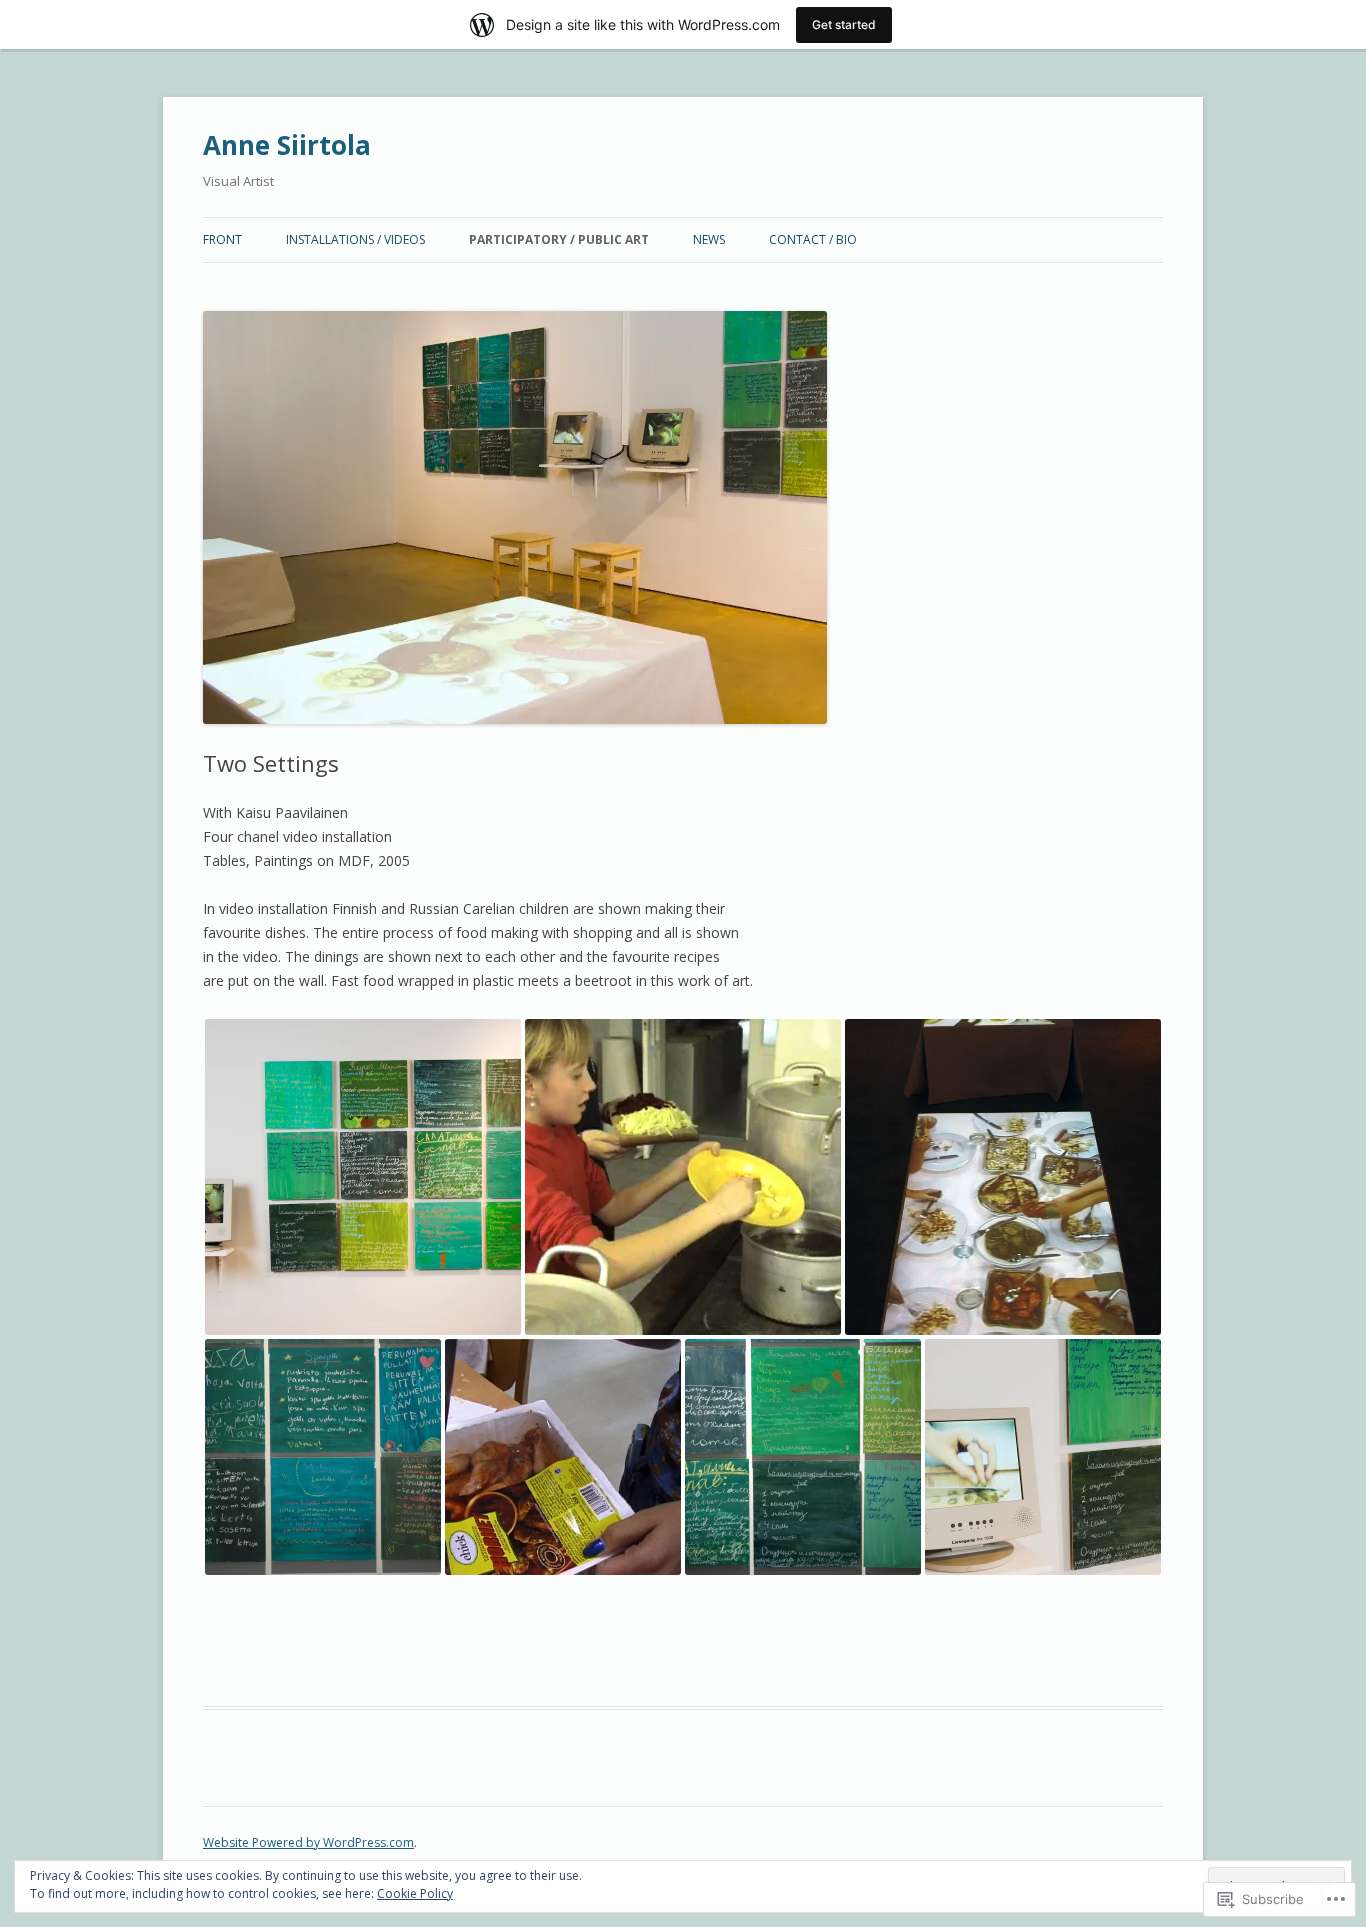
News (709, 239)
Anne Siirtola (287, 145)
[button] (363, 1177)
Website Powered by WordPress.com (308, 1842)
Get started (844, 24)
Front (222, 239)
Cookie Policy (415, 1893)
